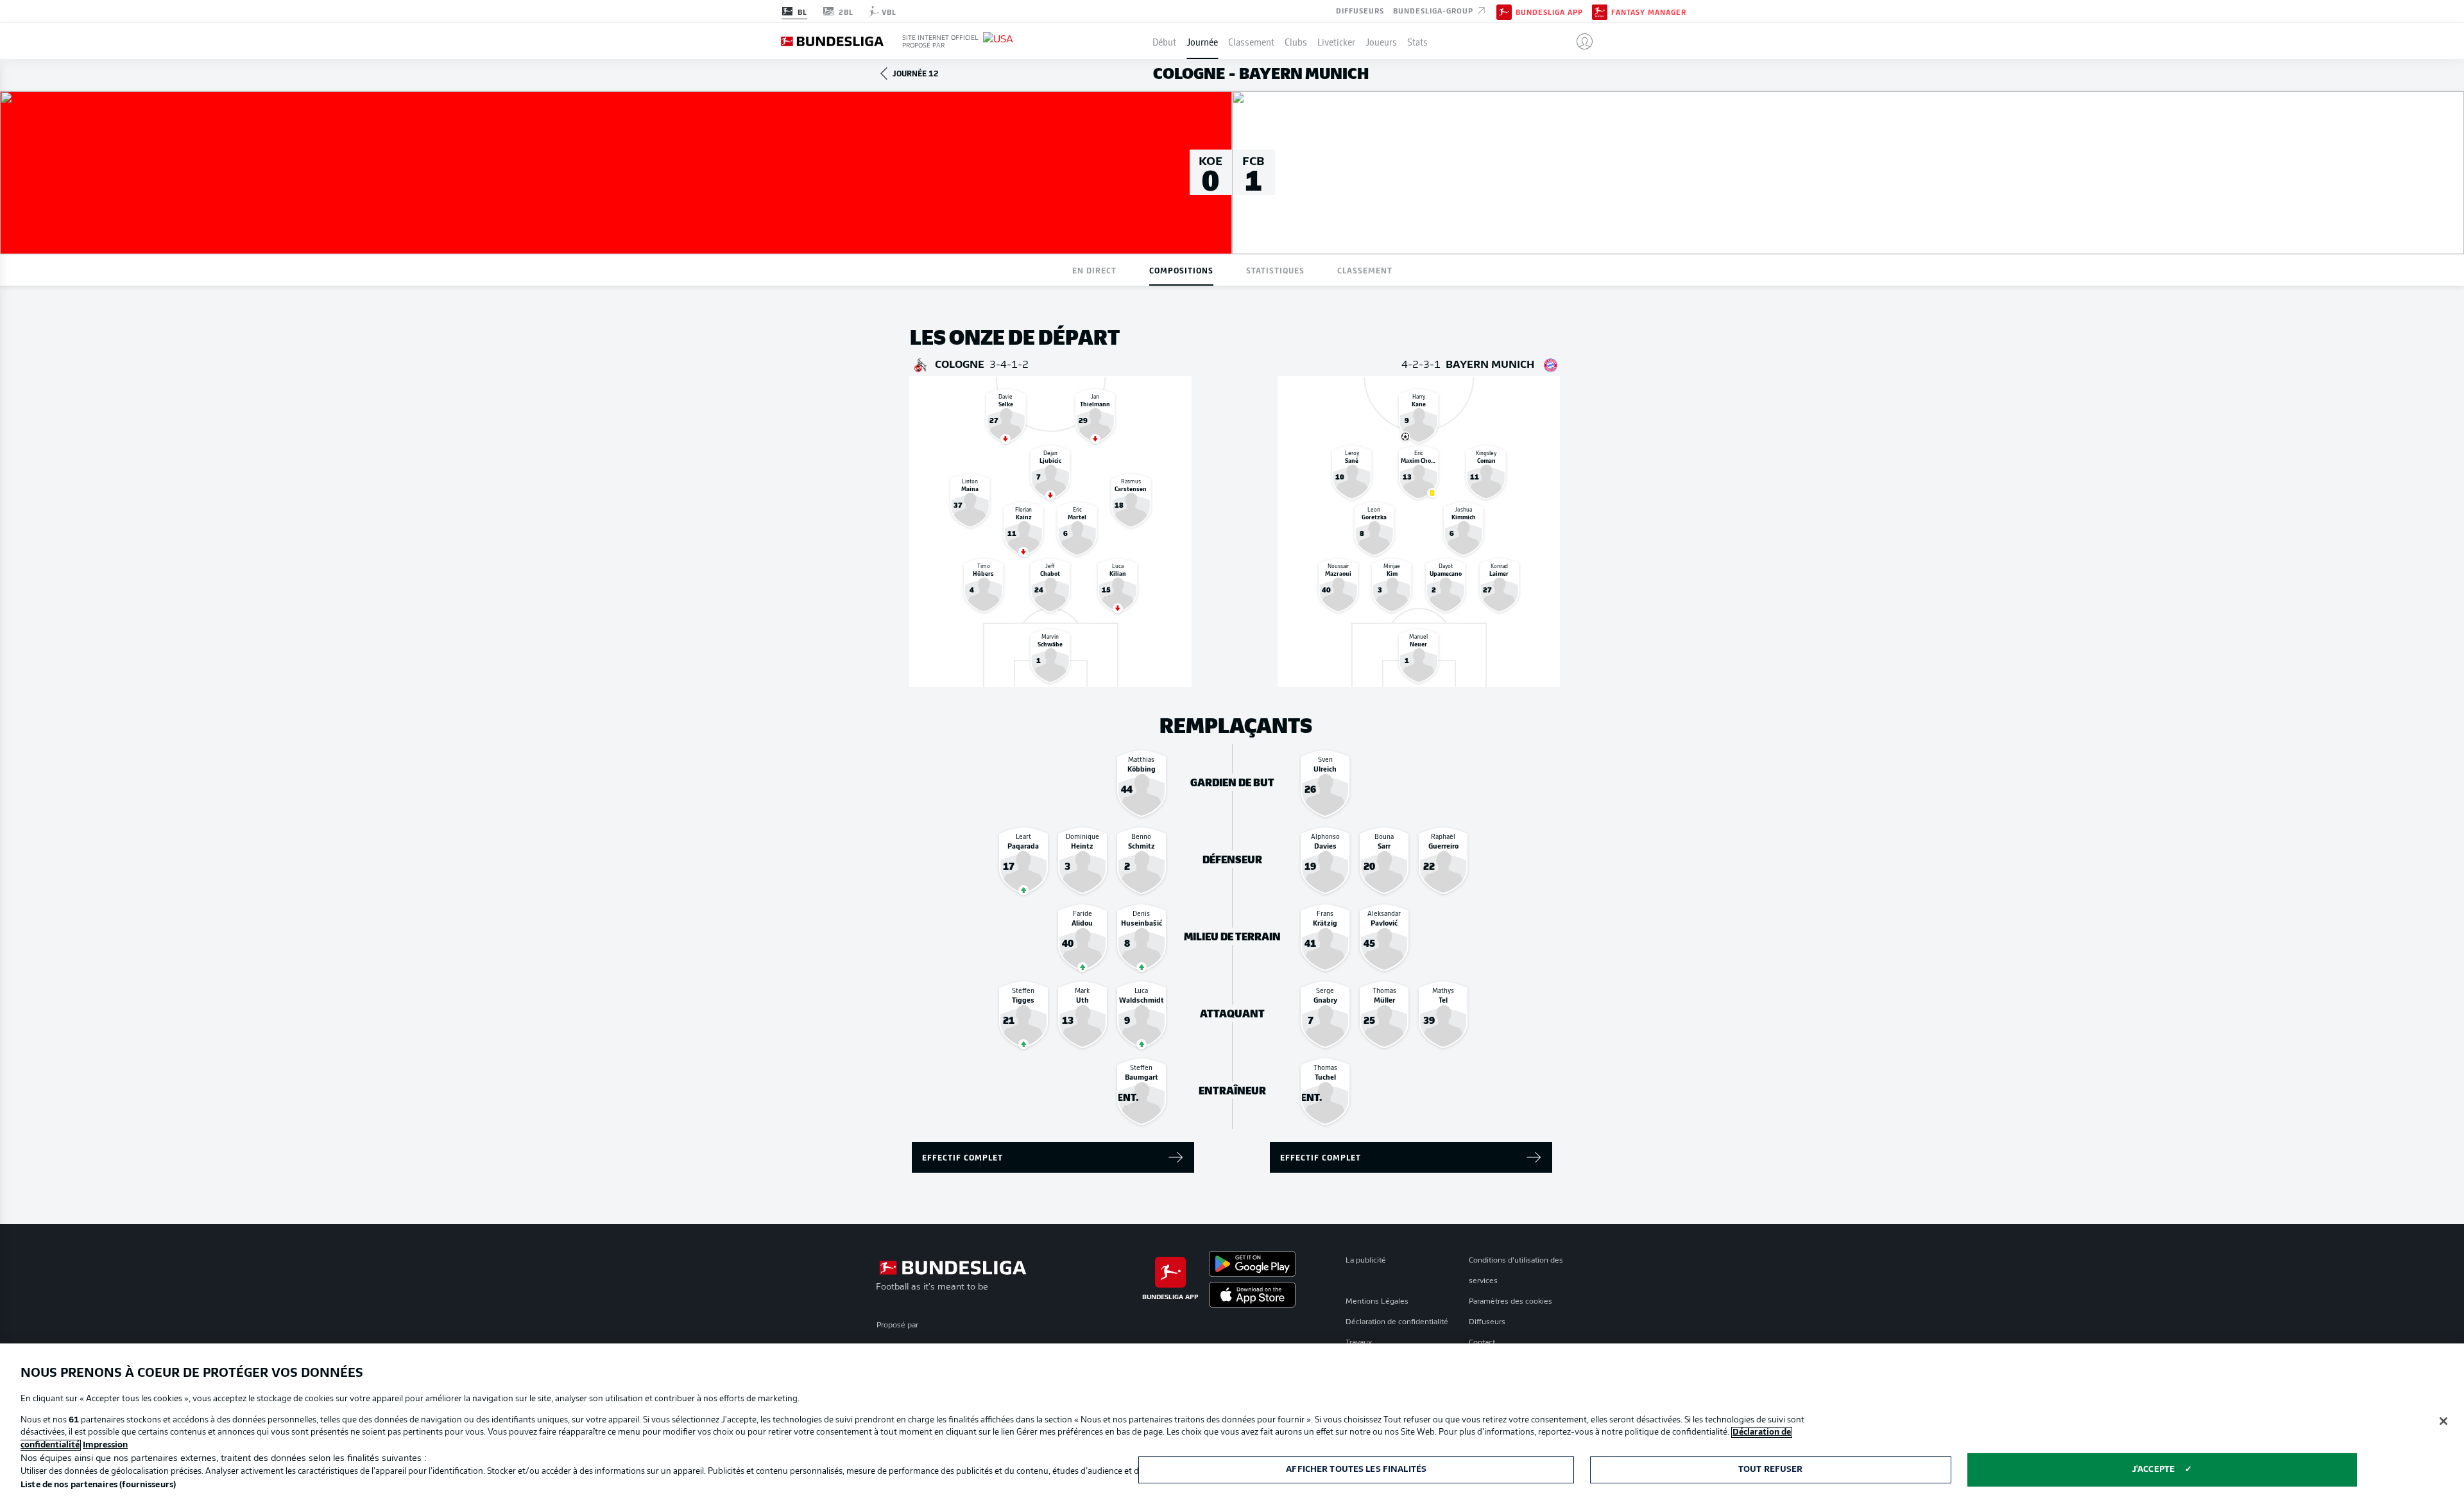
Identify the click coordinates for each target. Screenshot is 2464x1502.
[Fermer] (2443, 1421)
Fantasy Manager (1649, 12)
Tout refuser (1771, 1470)
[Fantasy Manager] (1600, 11)
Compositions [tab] (1181, 270)
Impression (105, 1445)
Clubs (1296, 41)
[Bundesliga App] (1504, 11)
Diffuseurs (1360, 10)
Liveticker (1336, 41)
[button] (1579, 41)
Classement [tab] (1365, 270)
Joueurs (1381, 41)
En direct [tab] (1094, 270)
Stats (1417, 41)
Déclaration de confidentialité (1397, 1322)
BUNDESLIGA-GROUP (1434, 10)
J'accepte (2153, 1470)
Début (1164, 41)
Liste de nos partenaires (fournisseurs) (98, 1485)
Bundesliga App (1549, 12)
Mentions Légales (1377, 1302)
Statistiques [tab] (1275, 270)
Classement (1251, 41)
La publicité (1366, 1261)
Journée (1202, 41)
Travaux (1359, 1343)
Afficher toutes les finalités (1356, 1470)
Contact (1482, 1343)
